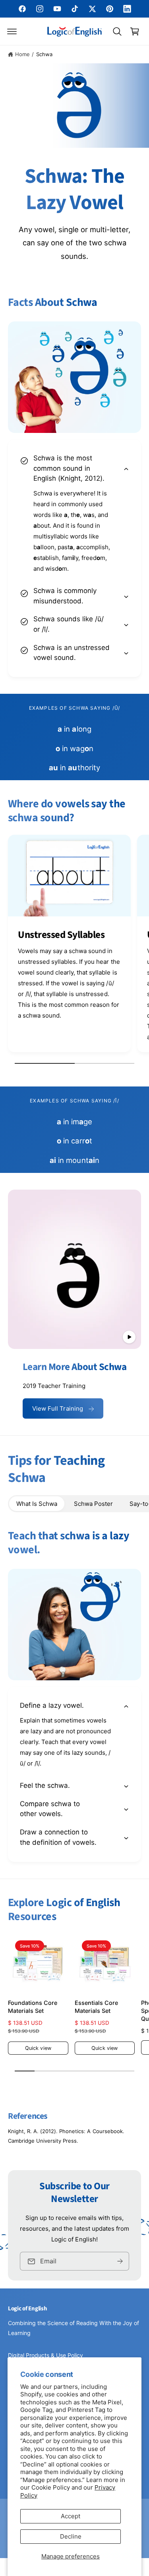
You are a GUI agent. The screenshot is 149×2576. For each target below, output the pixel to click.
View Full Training (58, 1408)
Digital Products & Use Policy (45, 2355)
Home (22, 54)
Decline (71, 2536)
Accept (71, 2516)
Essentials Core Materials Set (96, 2007)
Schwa (44, 54)
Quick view (38, 2048)
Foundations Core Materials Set (33, 2007)
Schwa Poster (93, 1504)
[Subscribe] (120, 2261)
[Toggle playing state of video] (129, 1337)
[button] (12, 31)
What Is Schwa (37, 1504)
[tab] (37, 1504)
